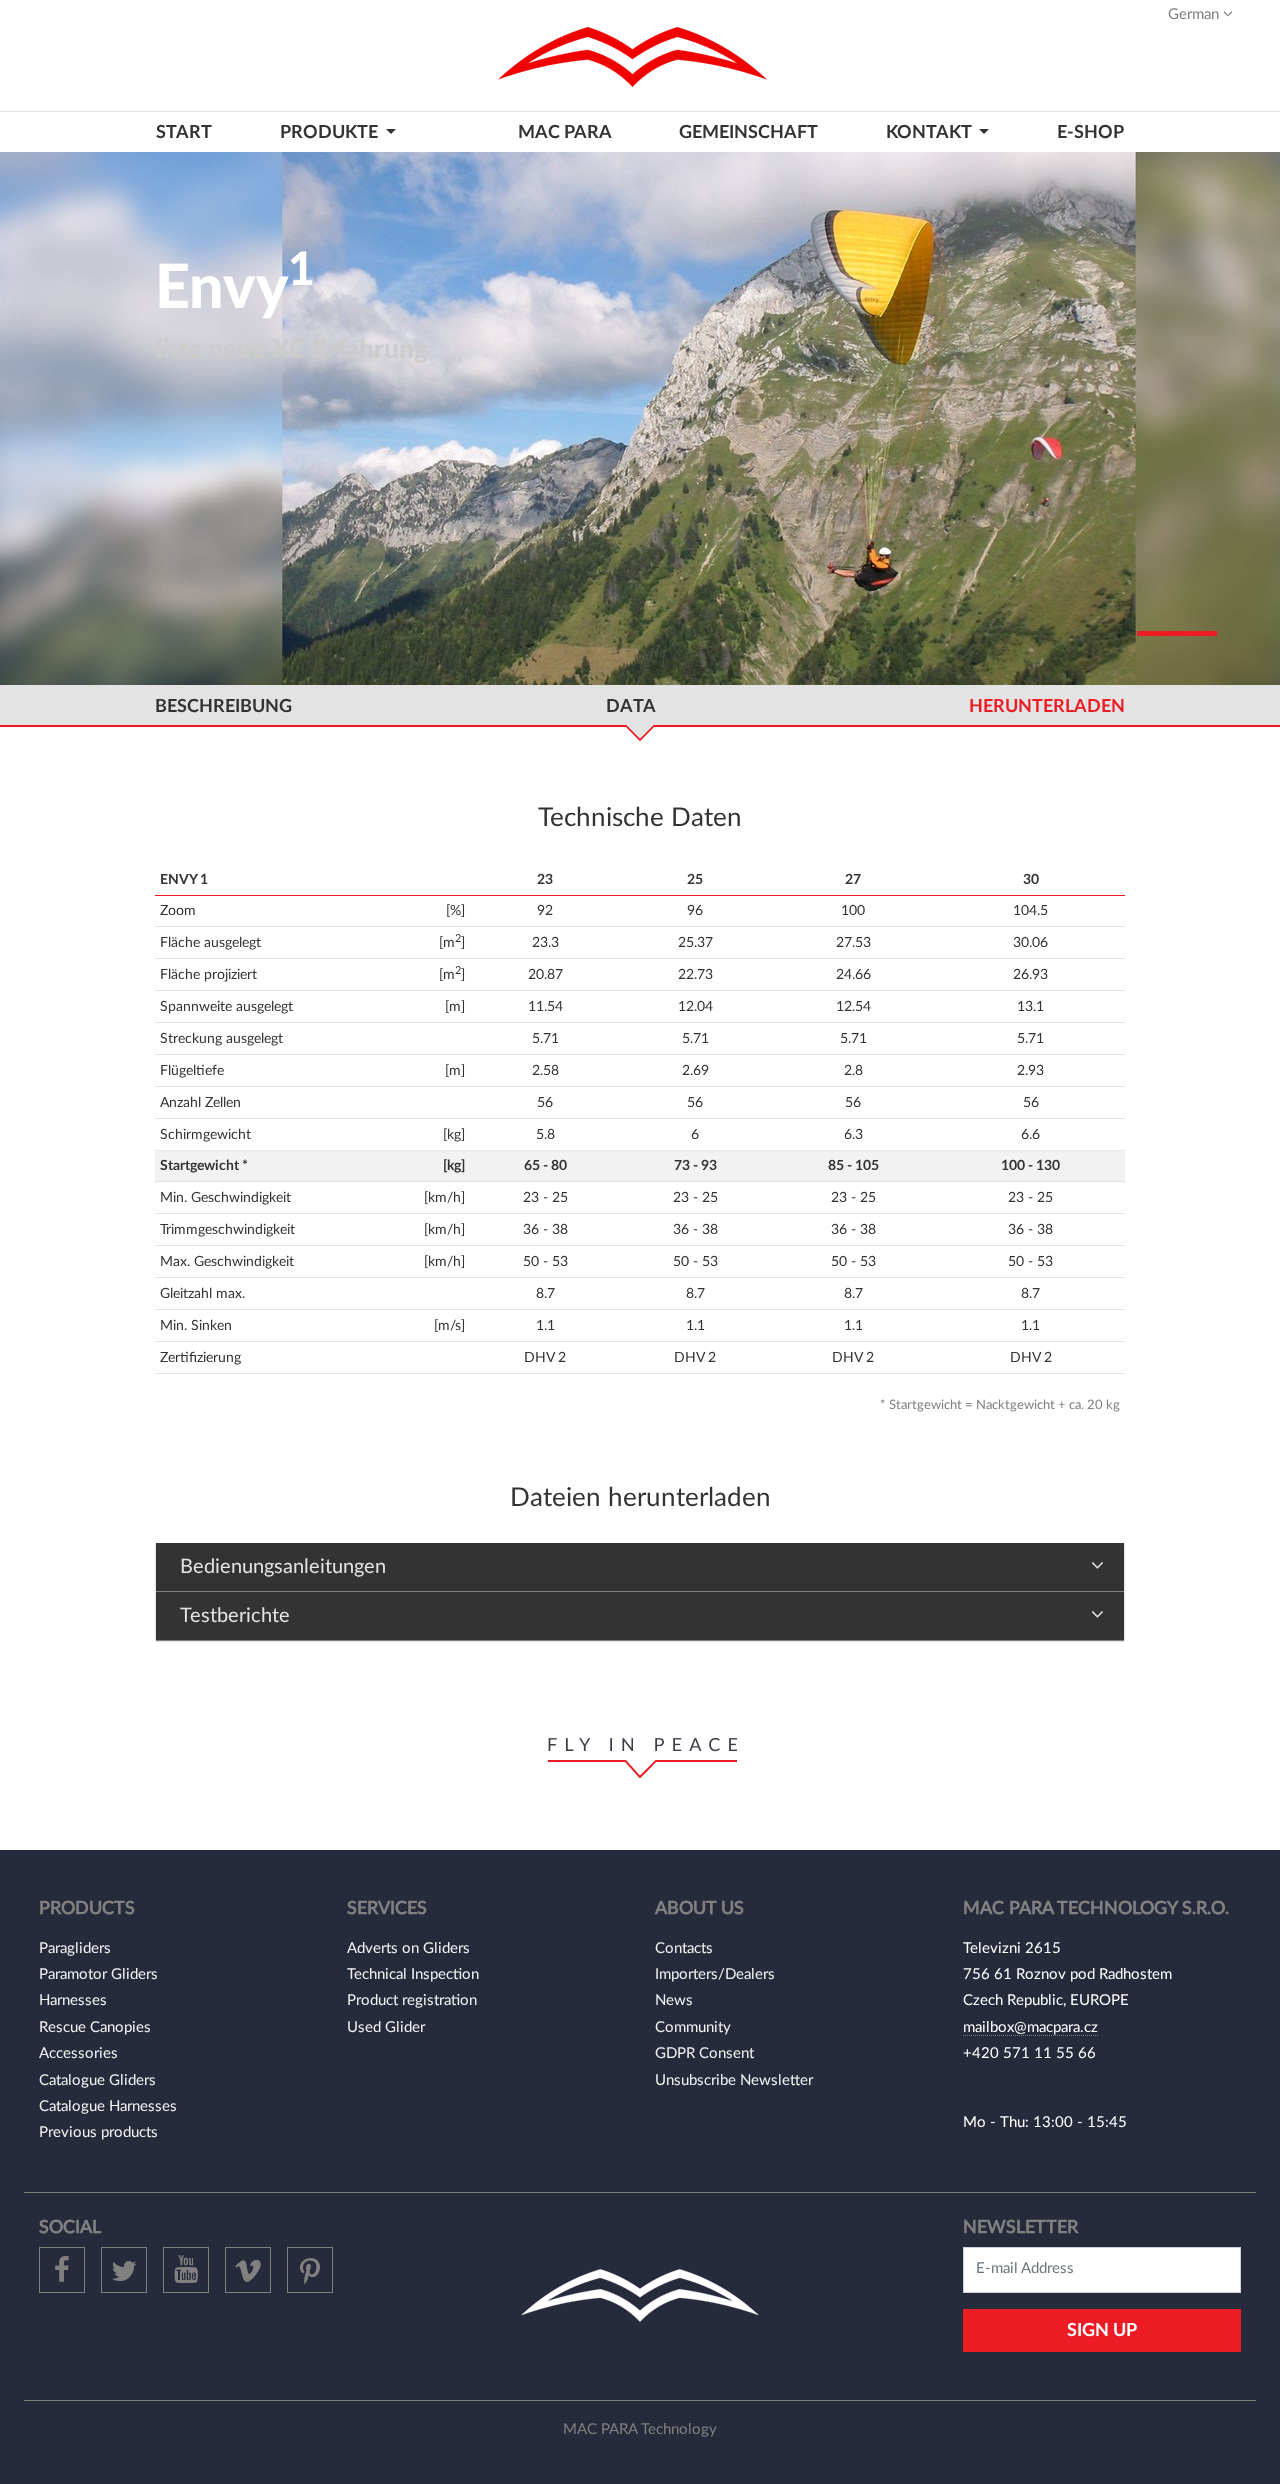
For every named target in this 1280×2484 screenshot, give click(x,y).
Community (693, 2027)
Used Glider (386, 2027)
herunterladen (1047, 706)
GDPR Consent (704, 2053)
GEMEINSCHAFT (748, 132)
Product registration (412, 2000)
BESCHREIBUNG (223, 706)
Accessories (78, 2053)
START (184, 132)
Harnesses (73, 2000)
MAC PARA (565, 132)
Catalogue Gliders (97, 2080)
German (1195, 14)
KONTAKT (930, 132)
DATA (631, 706)
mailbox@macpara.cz (1030, 2027)
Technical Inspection (413, 1974)
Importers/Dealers (715, 1974)
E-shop (1090, 132)
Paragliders (75, 1948)
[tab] (640, 1567)
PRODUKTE (331, 132)
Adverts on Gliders (408, 1948)
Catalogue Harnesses (108, 2106)
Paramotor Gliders (98, 1974)
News (674, 2000)
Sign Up (1102, 2330)
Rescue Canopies (95, 2027)
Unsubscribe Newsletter (734, 2080)
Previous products (98, 2132)
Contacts (684, 1948)
